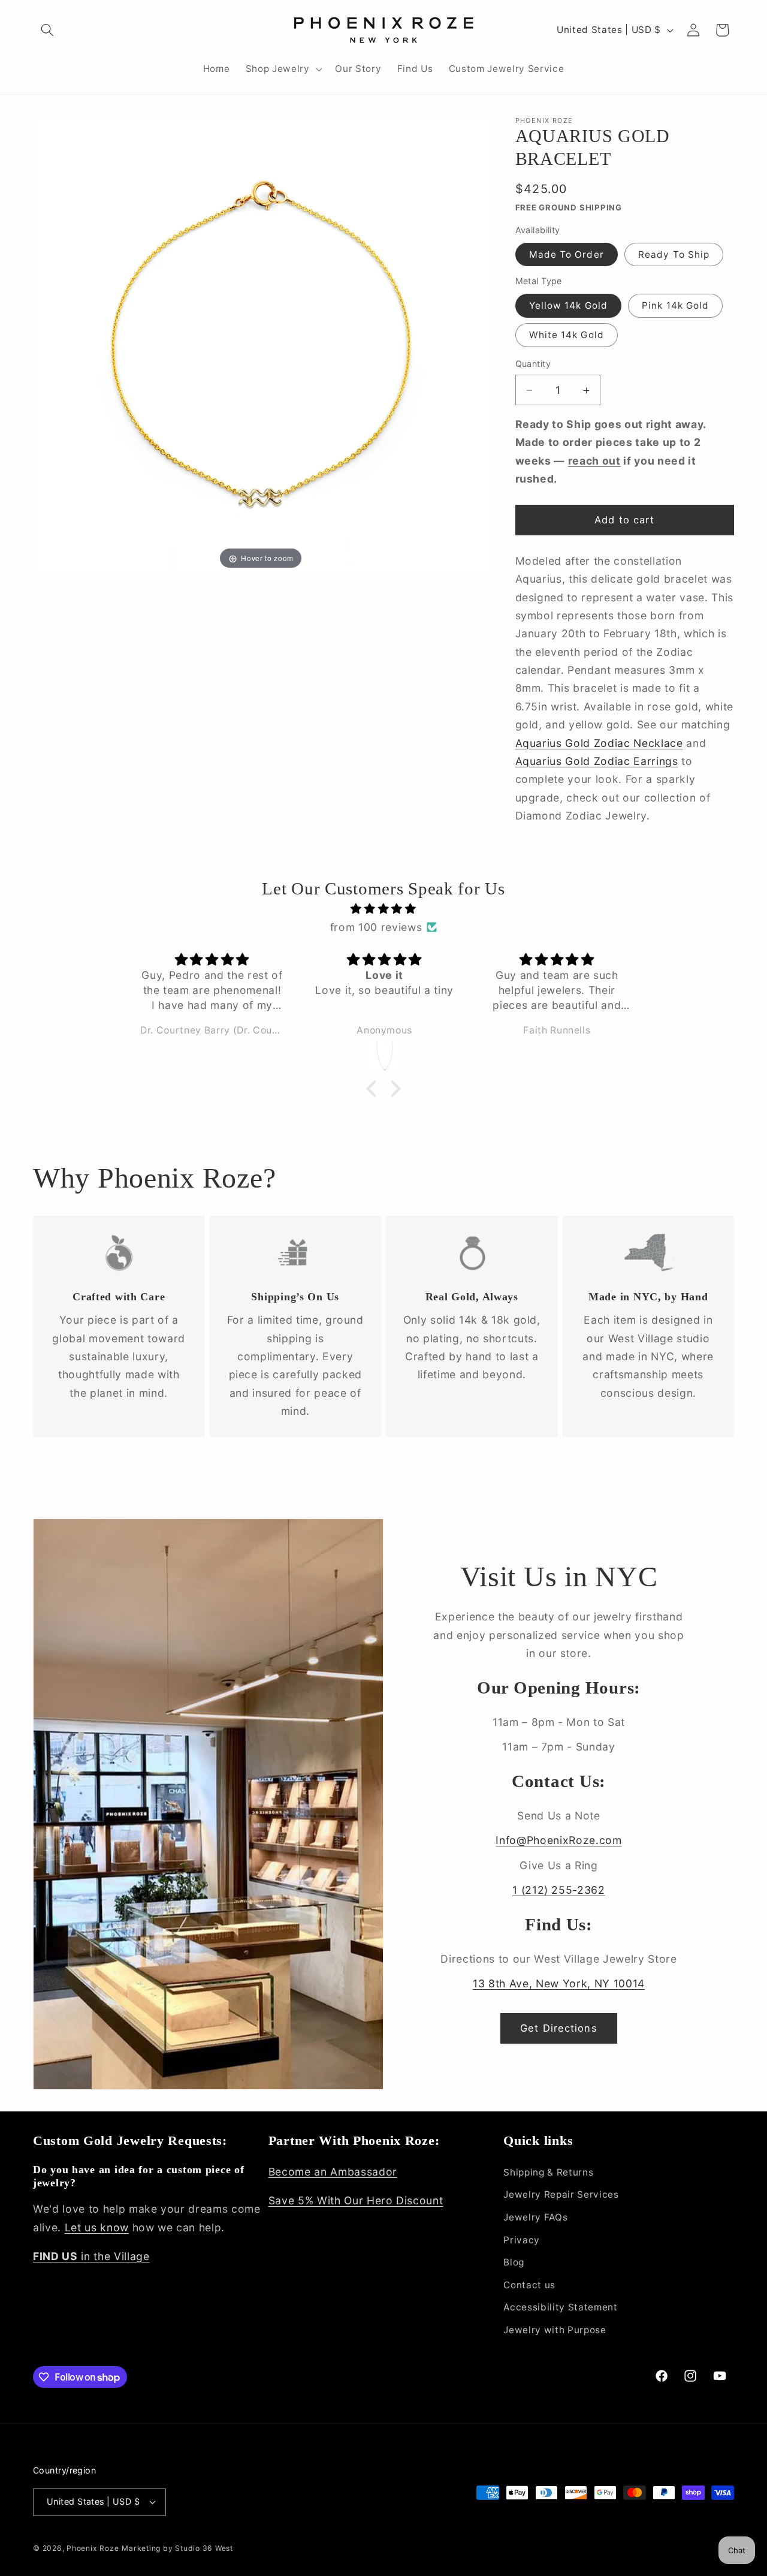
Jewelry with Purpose (555, 2330)
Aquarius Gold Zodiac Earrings (597, 761)
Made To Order (567, 254)
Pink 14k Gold (675, 306)
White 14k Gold (567, 335)
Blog (514, 2262)
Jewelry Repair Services (561, 2194)
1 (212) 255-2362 (559, 1890)
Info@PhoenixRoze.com (558, 1840)
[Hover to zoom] (261, 344)
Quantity (533, 364)
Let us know (97, 2227)
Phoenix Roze (93, 2548)
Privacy (522, 2240)
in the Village (91, 2256)
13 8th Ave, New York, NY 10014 (559, 1983)
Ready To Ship (674, 254)
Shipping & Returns (548, 2172)
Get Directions (558, 2028)
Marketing (141, 2548)
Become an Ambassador (333, 2172)
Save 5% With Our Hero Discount (356, 2200)
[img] (383, 909)
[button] (47, 30)
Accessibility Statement (560, 2307)
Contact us (529, 2285)
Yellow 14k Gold (569, 306)
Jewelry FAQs (535, 2217)
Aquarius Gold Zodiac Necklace (599, 743)
